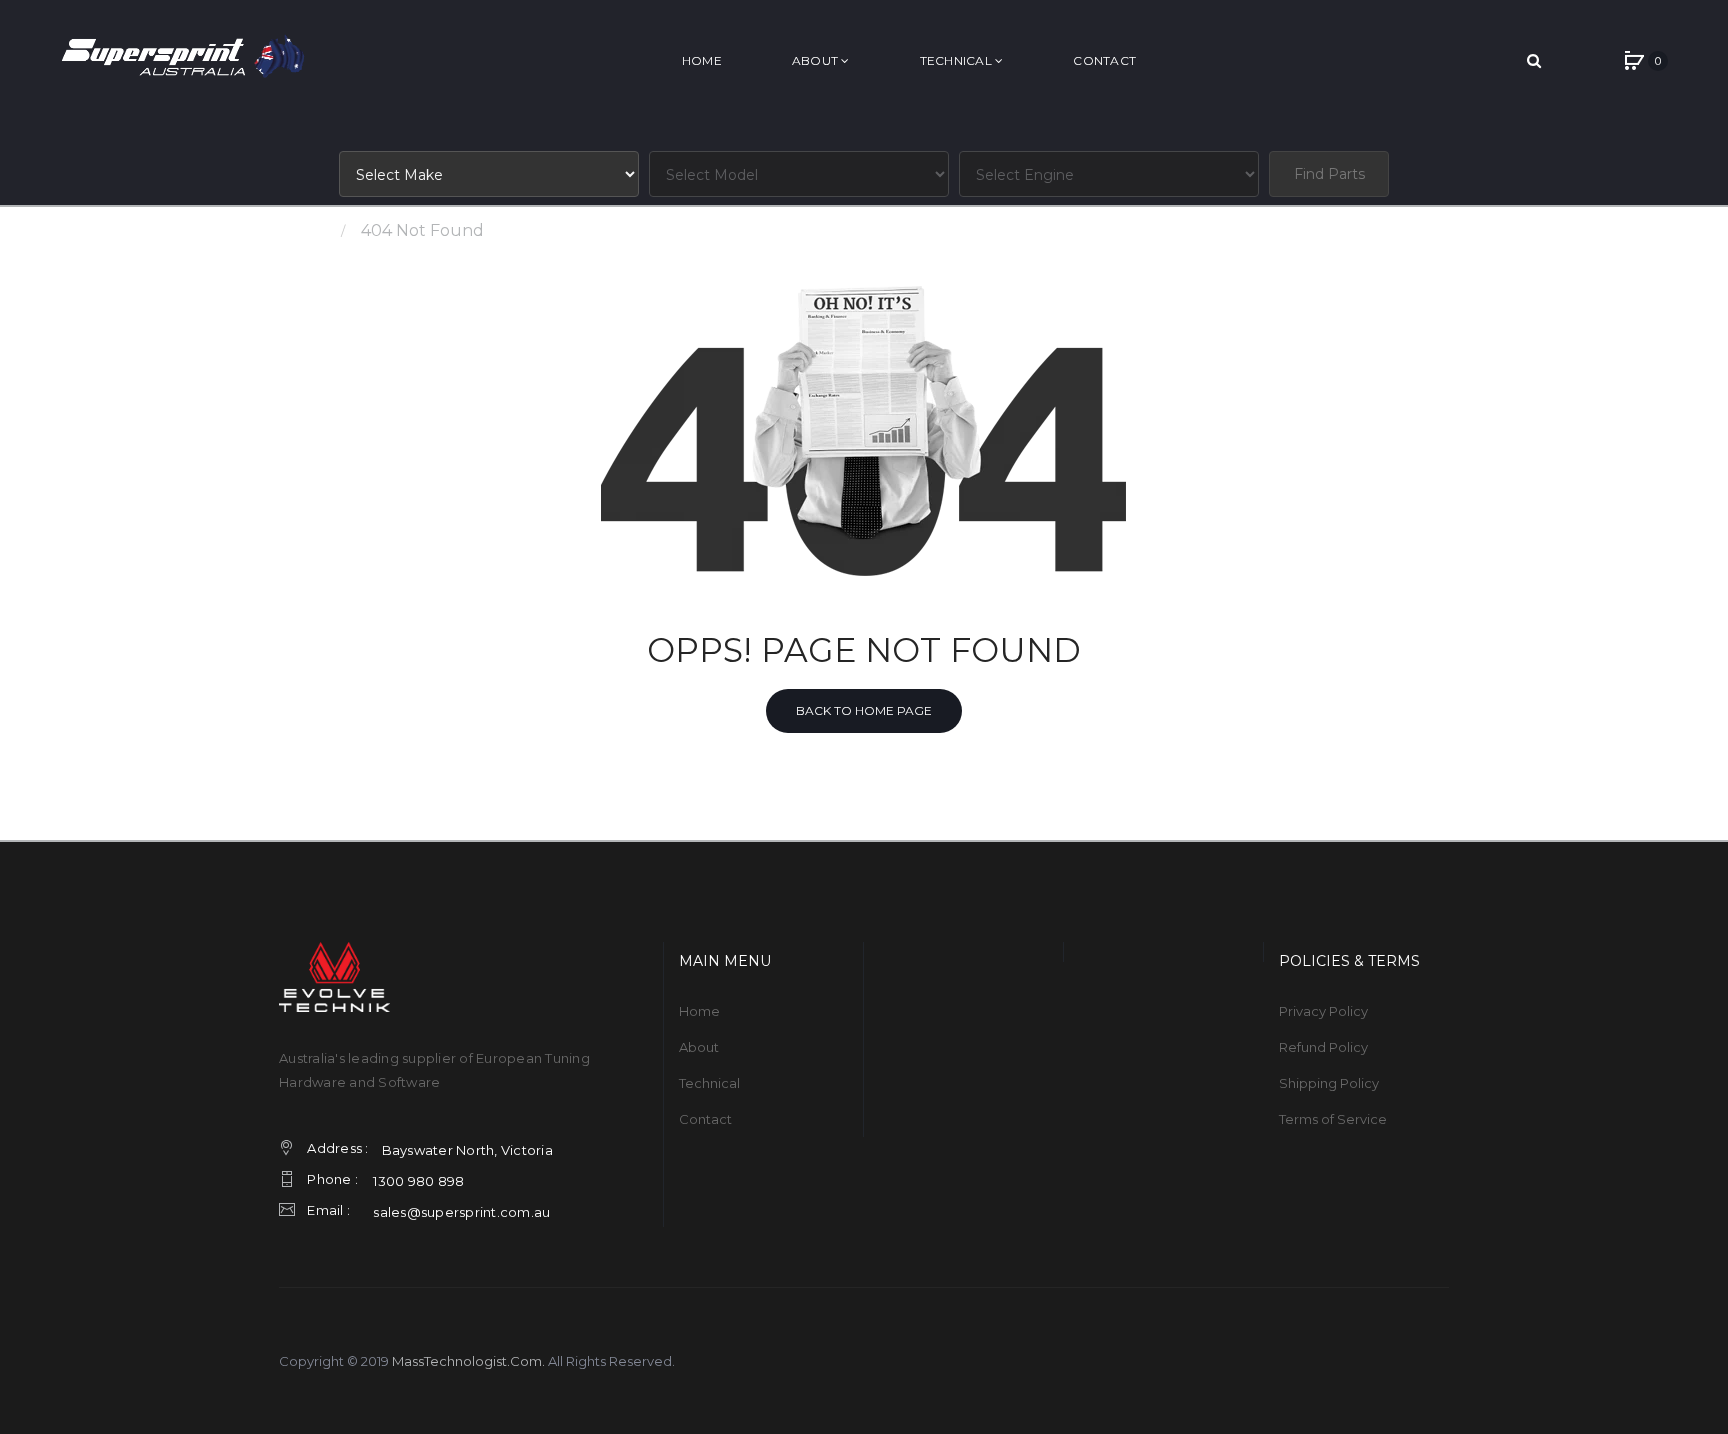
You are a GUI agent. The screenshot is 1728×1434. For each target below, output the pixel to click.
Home (303, 230)
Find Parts (1329, 174)
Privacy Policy (1323, 1011)
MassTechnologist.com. (468, 1361)
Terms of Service (1333, 1119)
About (699, 1047)
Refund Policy (1323, 1047)
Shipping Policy (1329, 1083)
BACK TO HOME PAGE (864, 710)
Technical (709, 1083)
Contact (705, 1119)
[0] (1634, 61)
